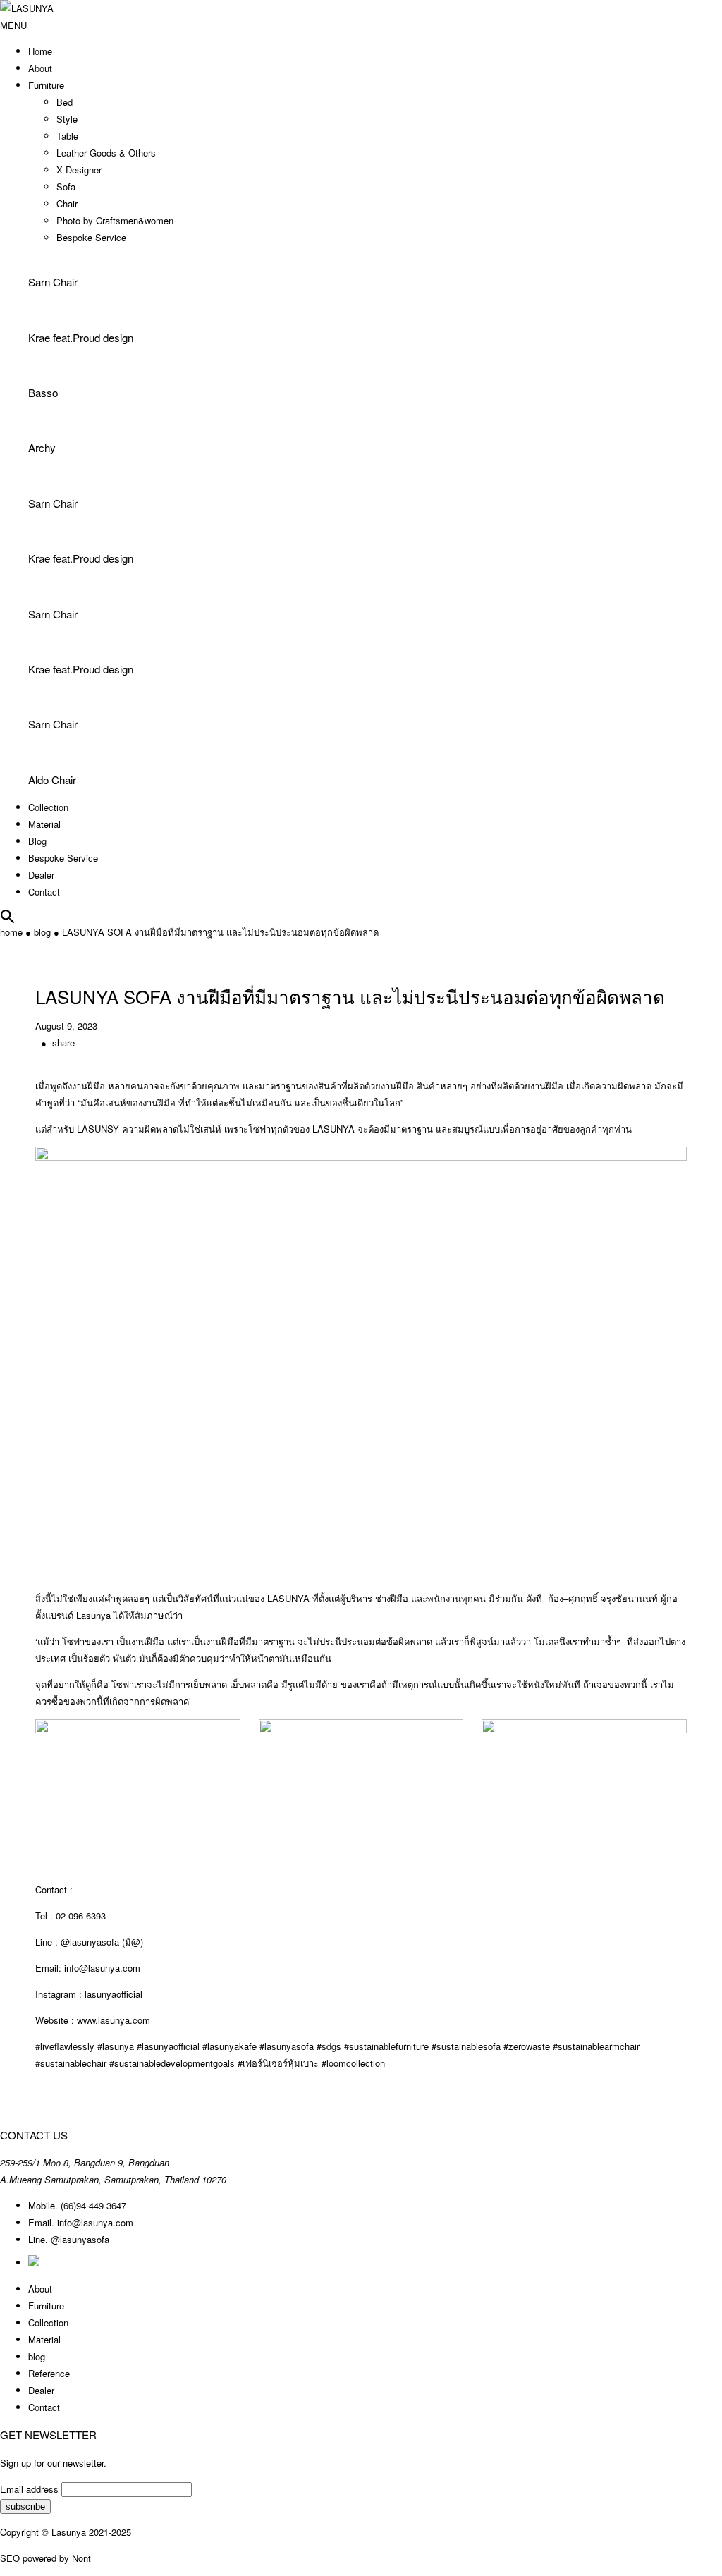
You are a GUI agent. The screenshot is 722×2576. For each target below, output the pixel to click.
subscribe (25, 2507)
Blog (37, 841)
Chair (67, 203)
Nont (81, 2558)
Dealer (41, 875)
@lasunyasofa (80, 2239)
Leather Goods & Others (106, 153)
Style (67, 119)
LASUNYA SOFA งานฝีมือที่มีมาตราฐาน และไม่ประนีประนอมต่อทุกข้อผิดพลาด (220, 932)
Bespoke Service (91, 237)
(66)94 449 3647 (93, 2205)
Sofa (66, 187)
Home (40, 51)
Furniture (46, 85)
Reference (49, 2373)
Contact (44, 892)
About (40, 68)
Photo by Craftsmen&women (115, 220)
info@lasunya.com (95, 2222)
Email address (29, 2489)
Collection (48, 807)
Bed (65, 102)
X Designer (79, 170)
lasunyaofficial (114, 1994)
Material (44, 824)
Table (67, 136)
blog (42, 932)
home (11, 932)
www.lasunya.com (114, 2020)
